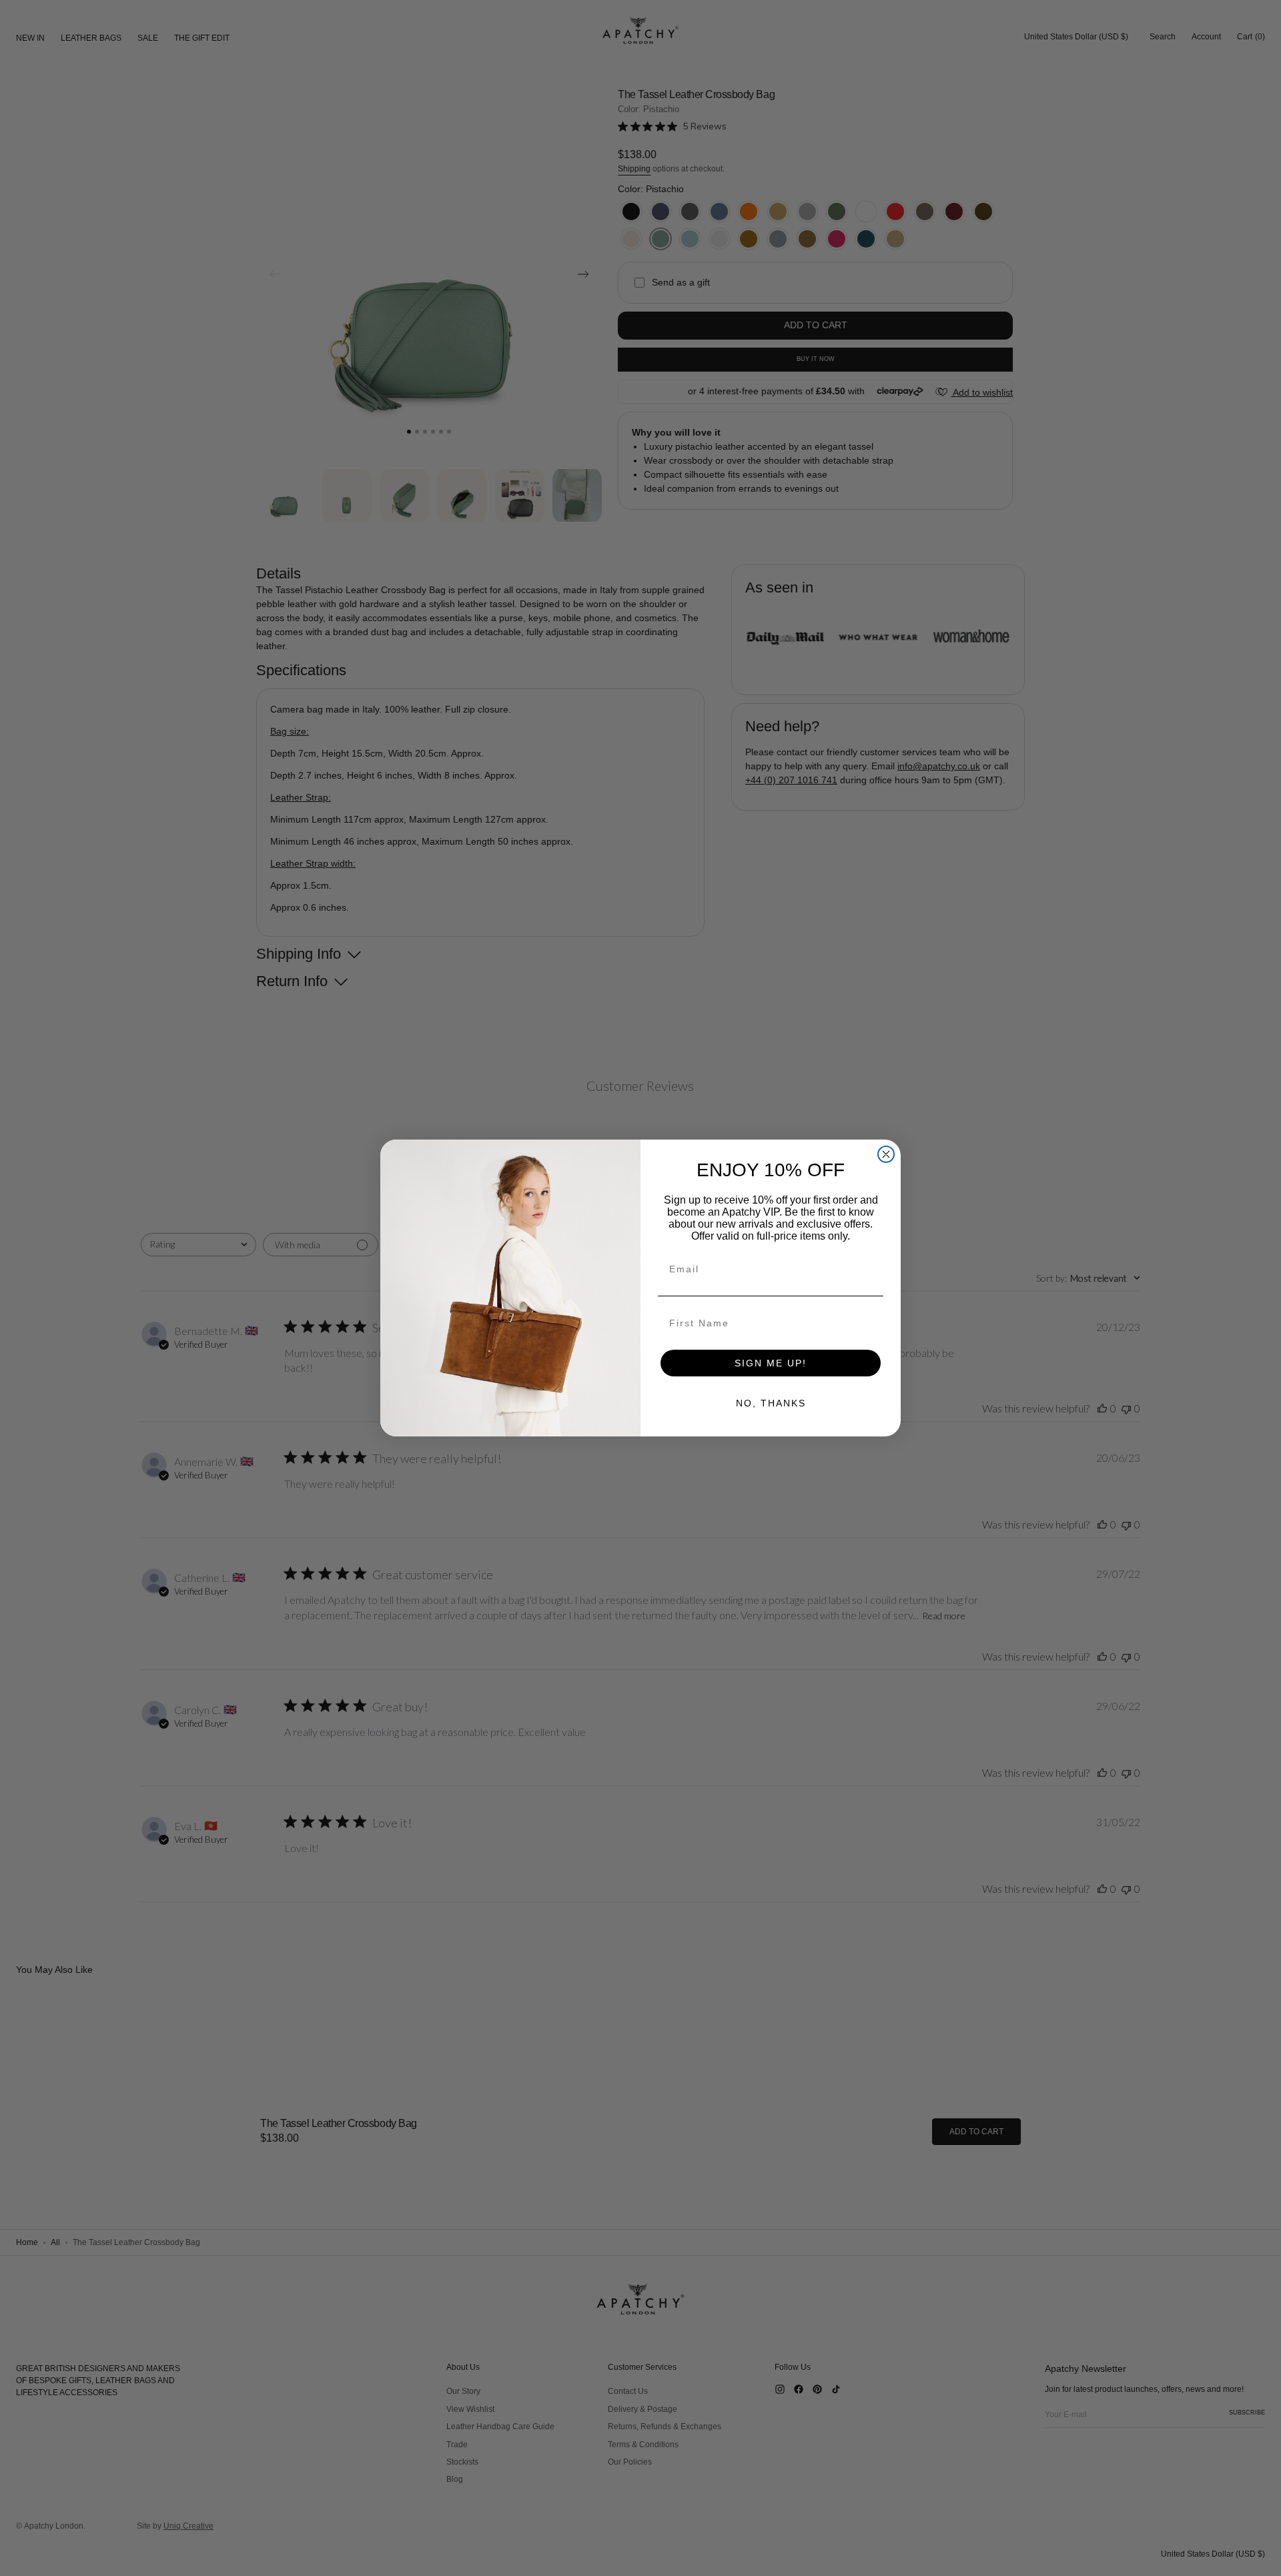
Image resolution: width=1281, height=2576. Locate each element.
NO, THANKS (771, 1403)
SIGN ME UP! (771, 1363)
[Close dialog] (886, 1154)
